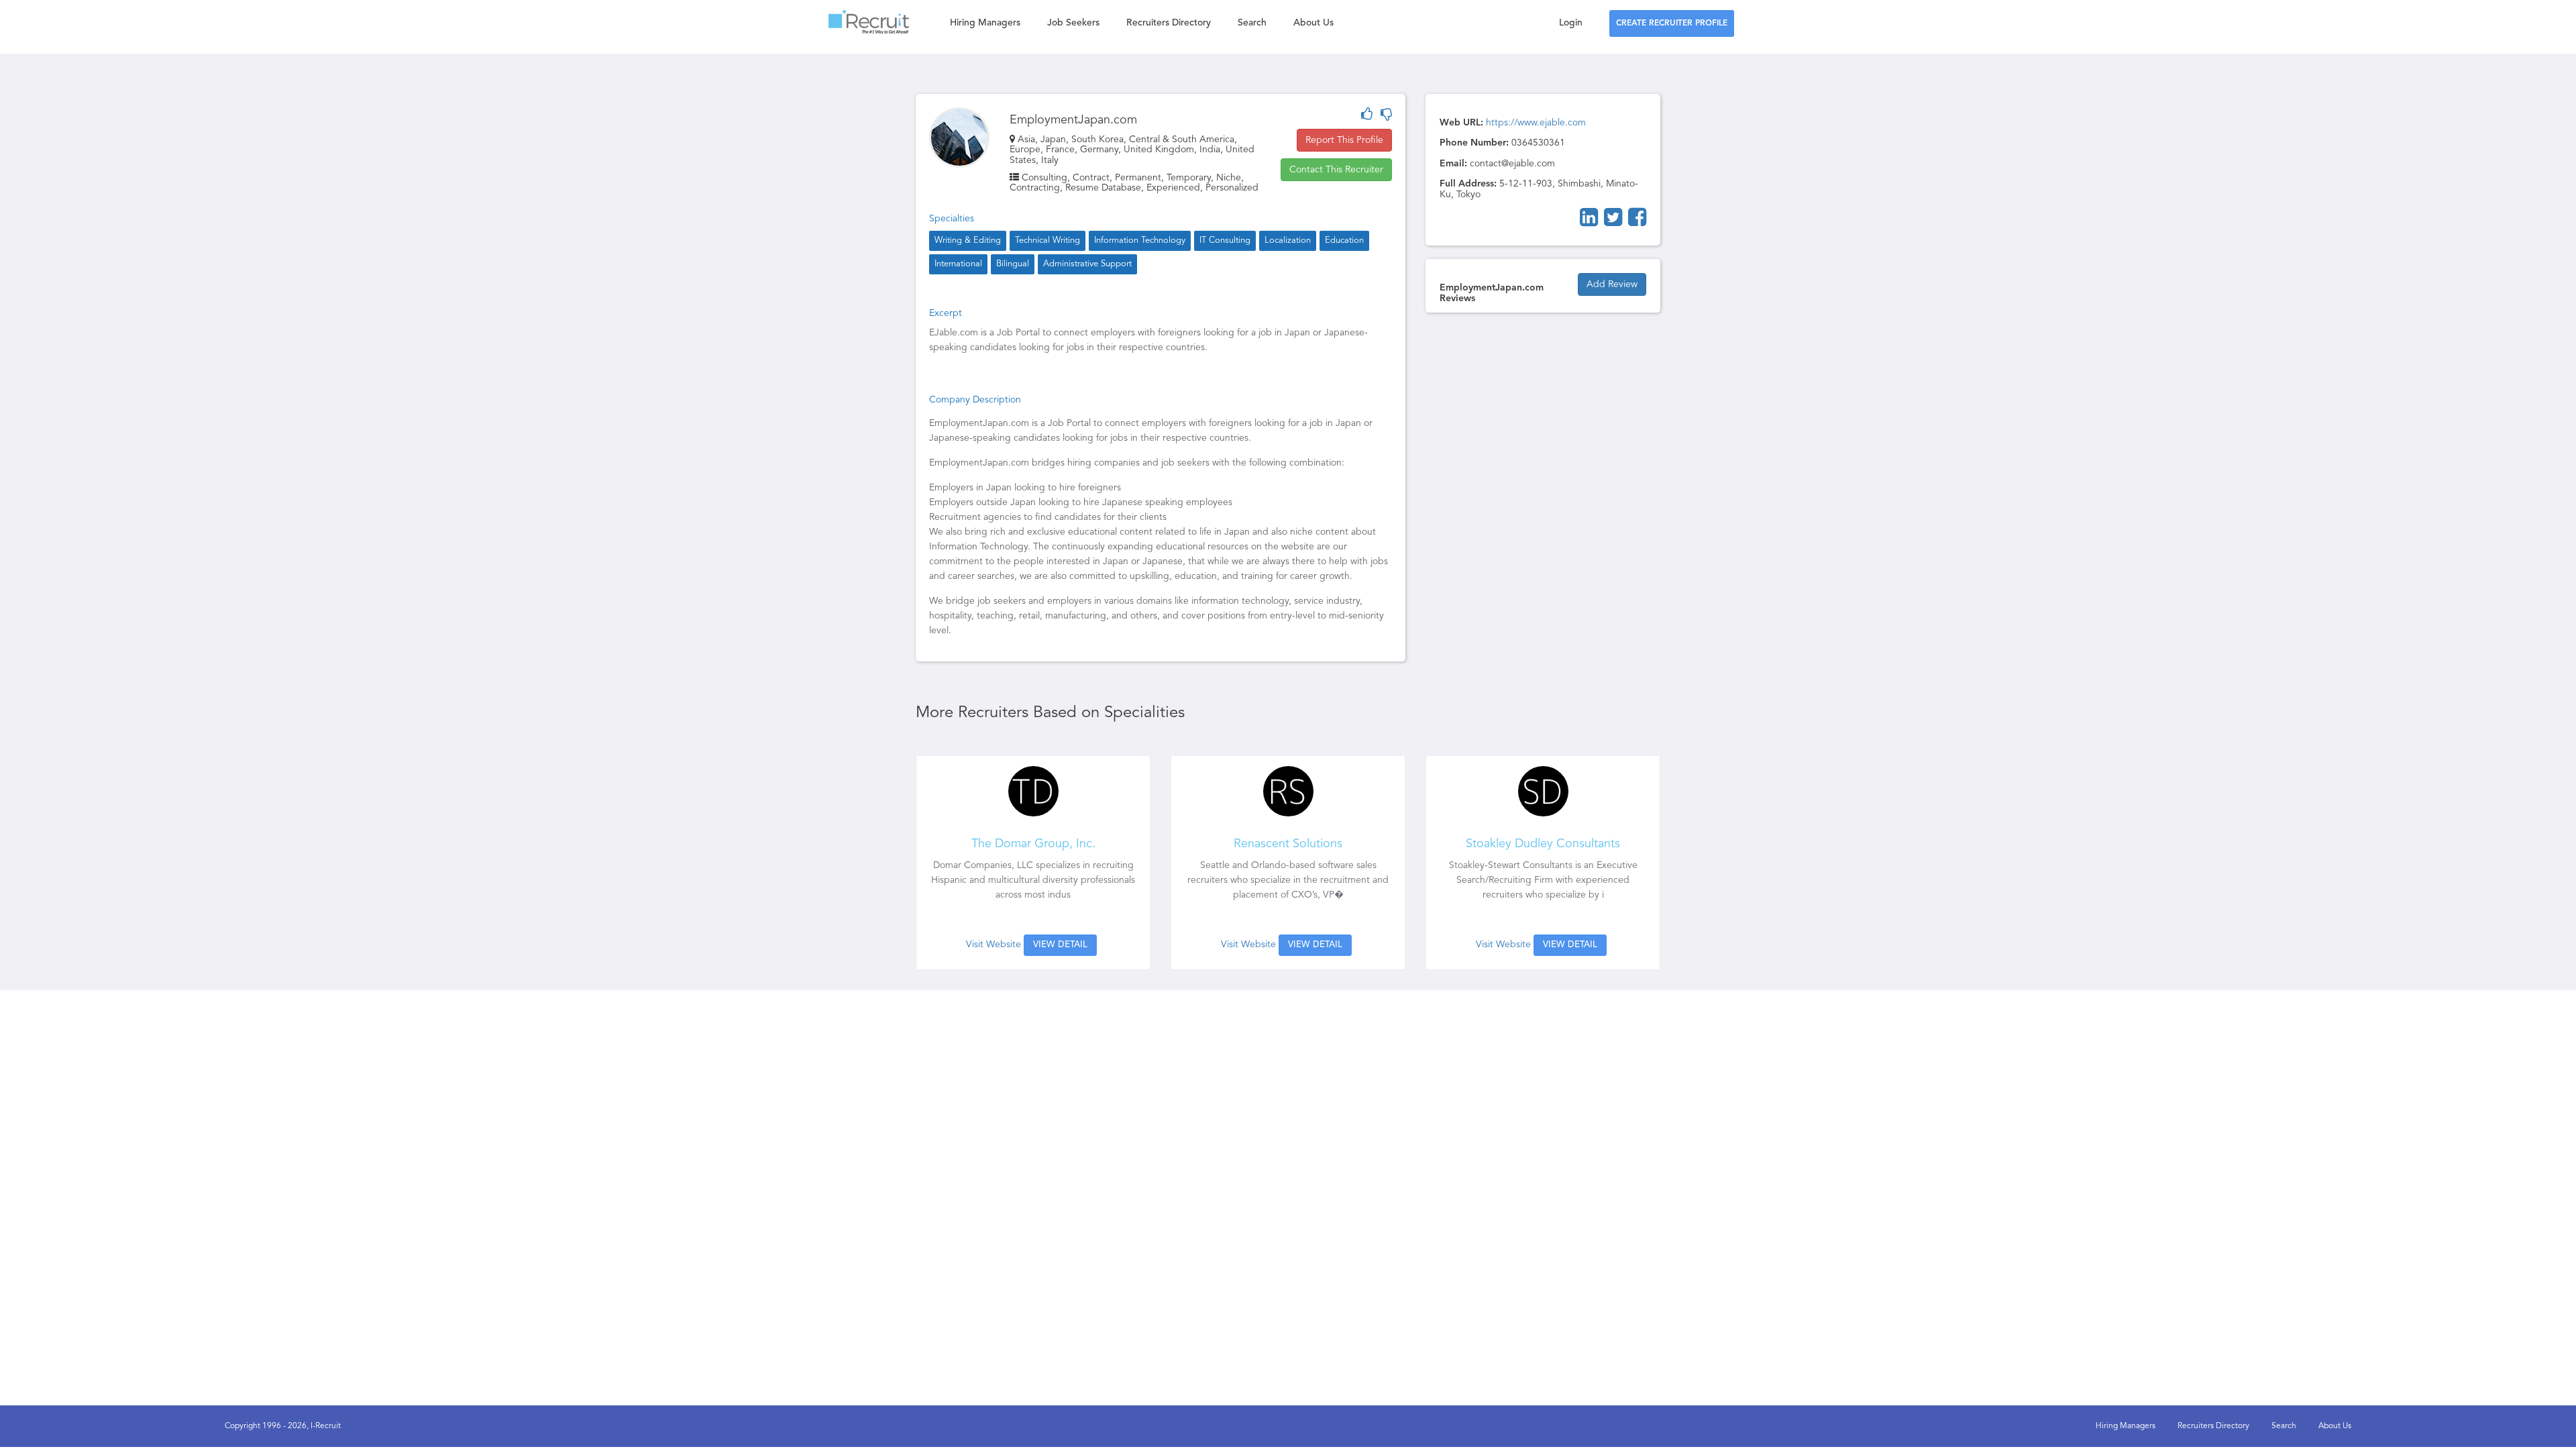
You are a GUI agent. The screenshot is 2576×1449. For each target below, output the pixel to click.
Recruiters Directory (1169, 23)
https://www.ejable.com (1536, 123)
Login (1571, 23)
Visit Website (994, 945)
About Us (1313, 23)
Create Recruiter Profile (1672, 23)
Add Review (1612, 284)
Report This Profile (1344, 140)
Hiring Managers (985, 23)
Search (1252, 23)
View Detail (1060, 945)
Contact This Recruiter (1336, 170)
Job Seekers (1073, 23)
